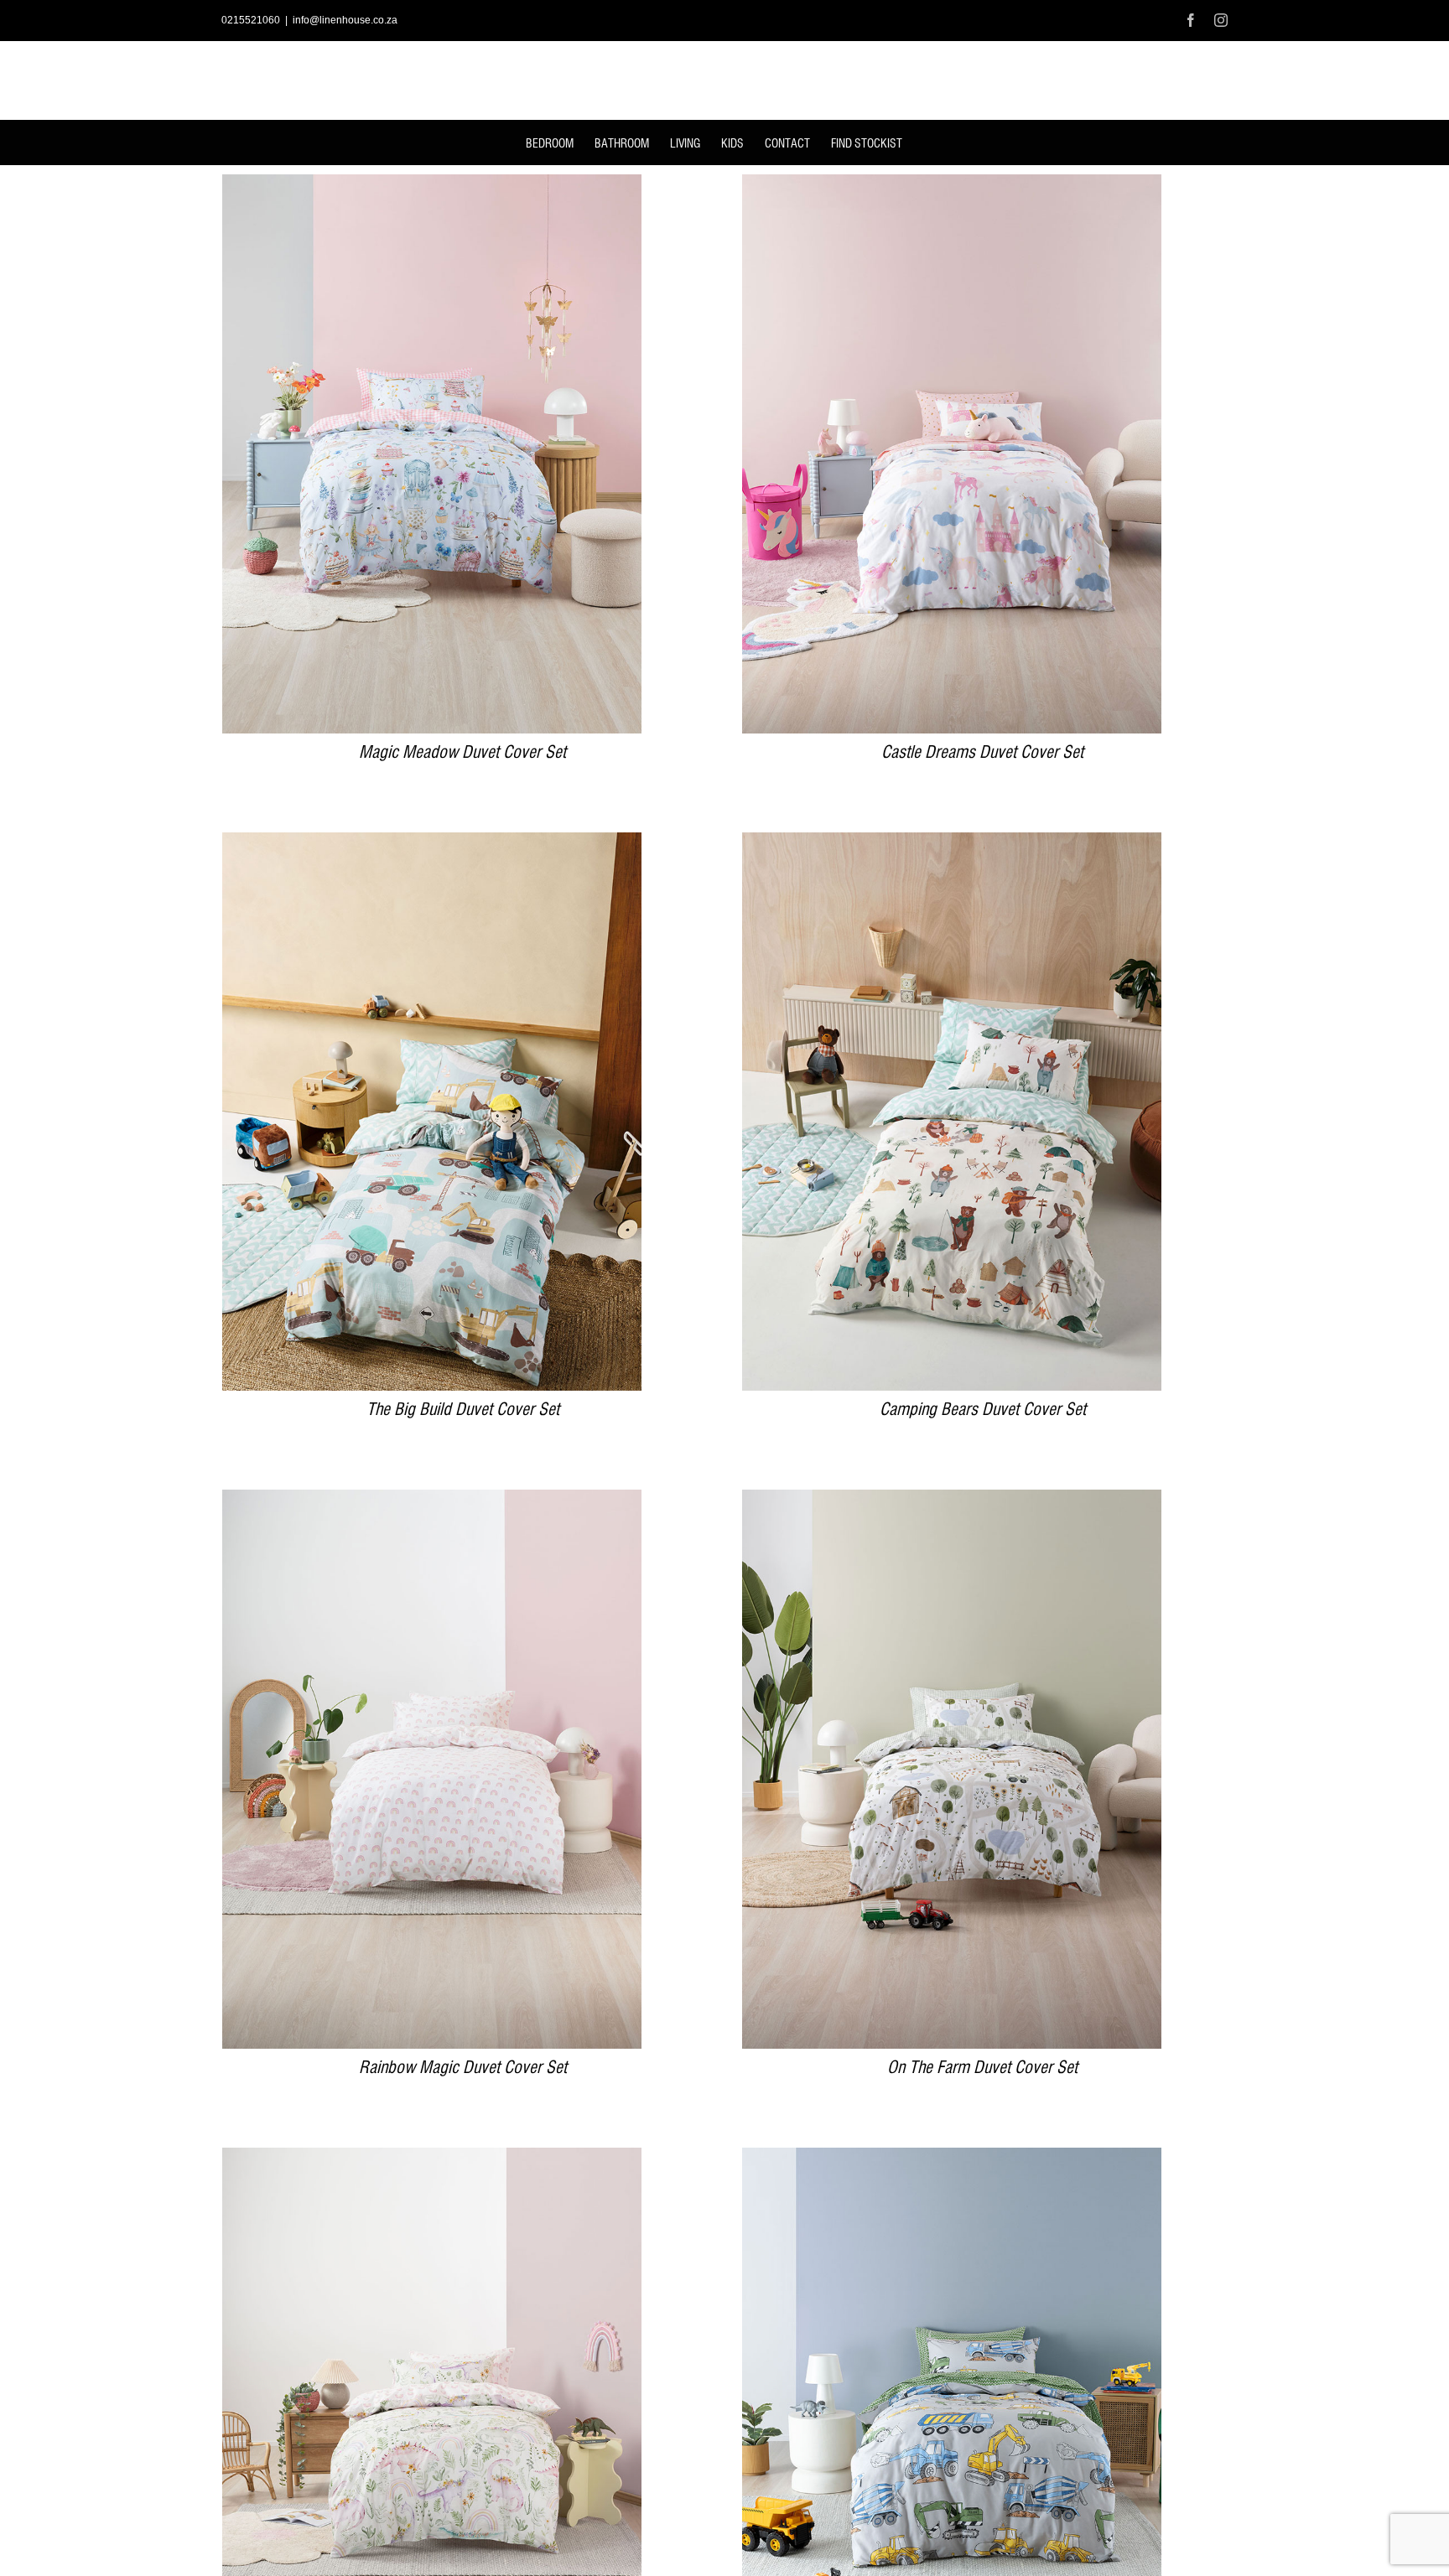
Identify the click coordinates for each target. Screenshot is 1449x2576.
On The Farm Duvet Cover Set (982, 2068)
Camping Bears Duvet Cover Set (983, 1410)
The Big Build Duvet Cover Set (463, 1410)
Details (432, 456)
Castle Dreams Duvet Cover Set (982, 753)
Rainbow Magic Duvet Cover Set (463, 2068)
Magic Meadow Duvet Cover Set (462, 753)
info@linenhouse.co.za (345, 20)
